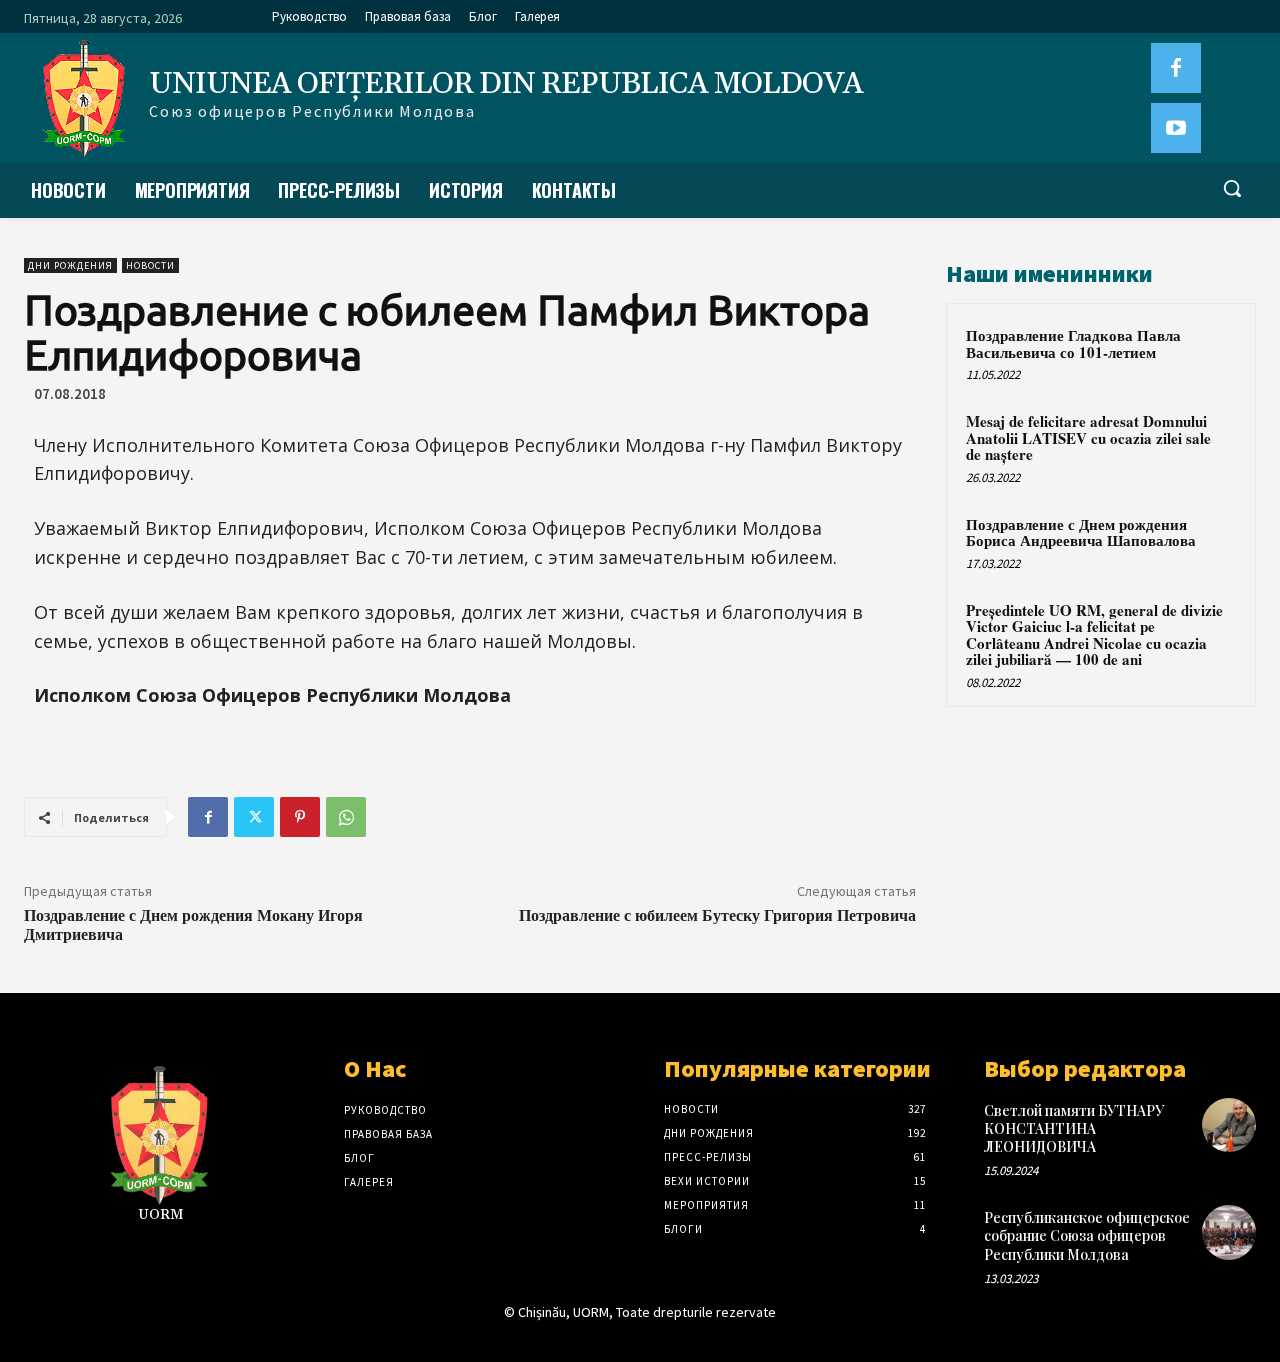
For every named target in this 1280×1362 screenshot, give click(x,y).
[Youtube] (1176, 128)
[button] (1232, 188)
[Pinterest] (300, 817)
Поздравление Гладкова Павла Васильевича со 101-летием (1073, 343)
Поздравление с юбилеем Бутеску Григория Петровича (717, 914)
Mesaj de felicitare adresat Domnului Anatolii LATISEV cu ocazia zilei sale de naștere (1088, 437)
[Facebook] (1176, 68)
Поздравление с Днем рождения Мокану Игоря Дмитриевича (193, 924)
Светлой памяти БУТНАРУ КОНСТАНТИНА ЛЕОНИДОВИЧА (1074, 1128)
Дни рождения (70, 265)
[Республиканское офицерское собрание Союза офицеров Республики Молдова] (1229, 1232)
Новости (150, 265)
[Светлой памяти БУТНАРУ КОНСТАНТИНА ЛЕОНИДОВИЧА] (1229, 1125)
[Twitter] (254, 817)
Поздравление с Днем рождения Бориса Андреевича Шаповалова (1081, 532)
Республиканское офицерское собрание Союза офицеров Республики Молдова (1087, 1235)
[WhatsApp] (346, 817)
